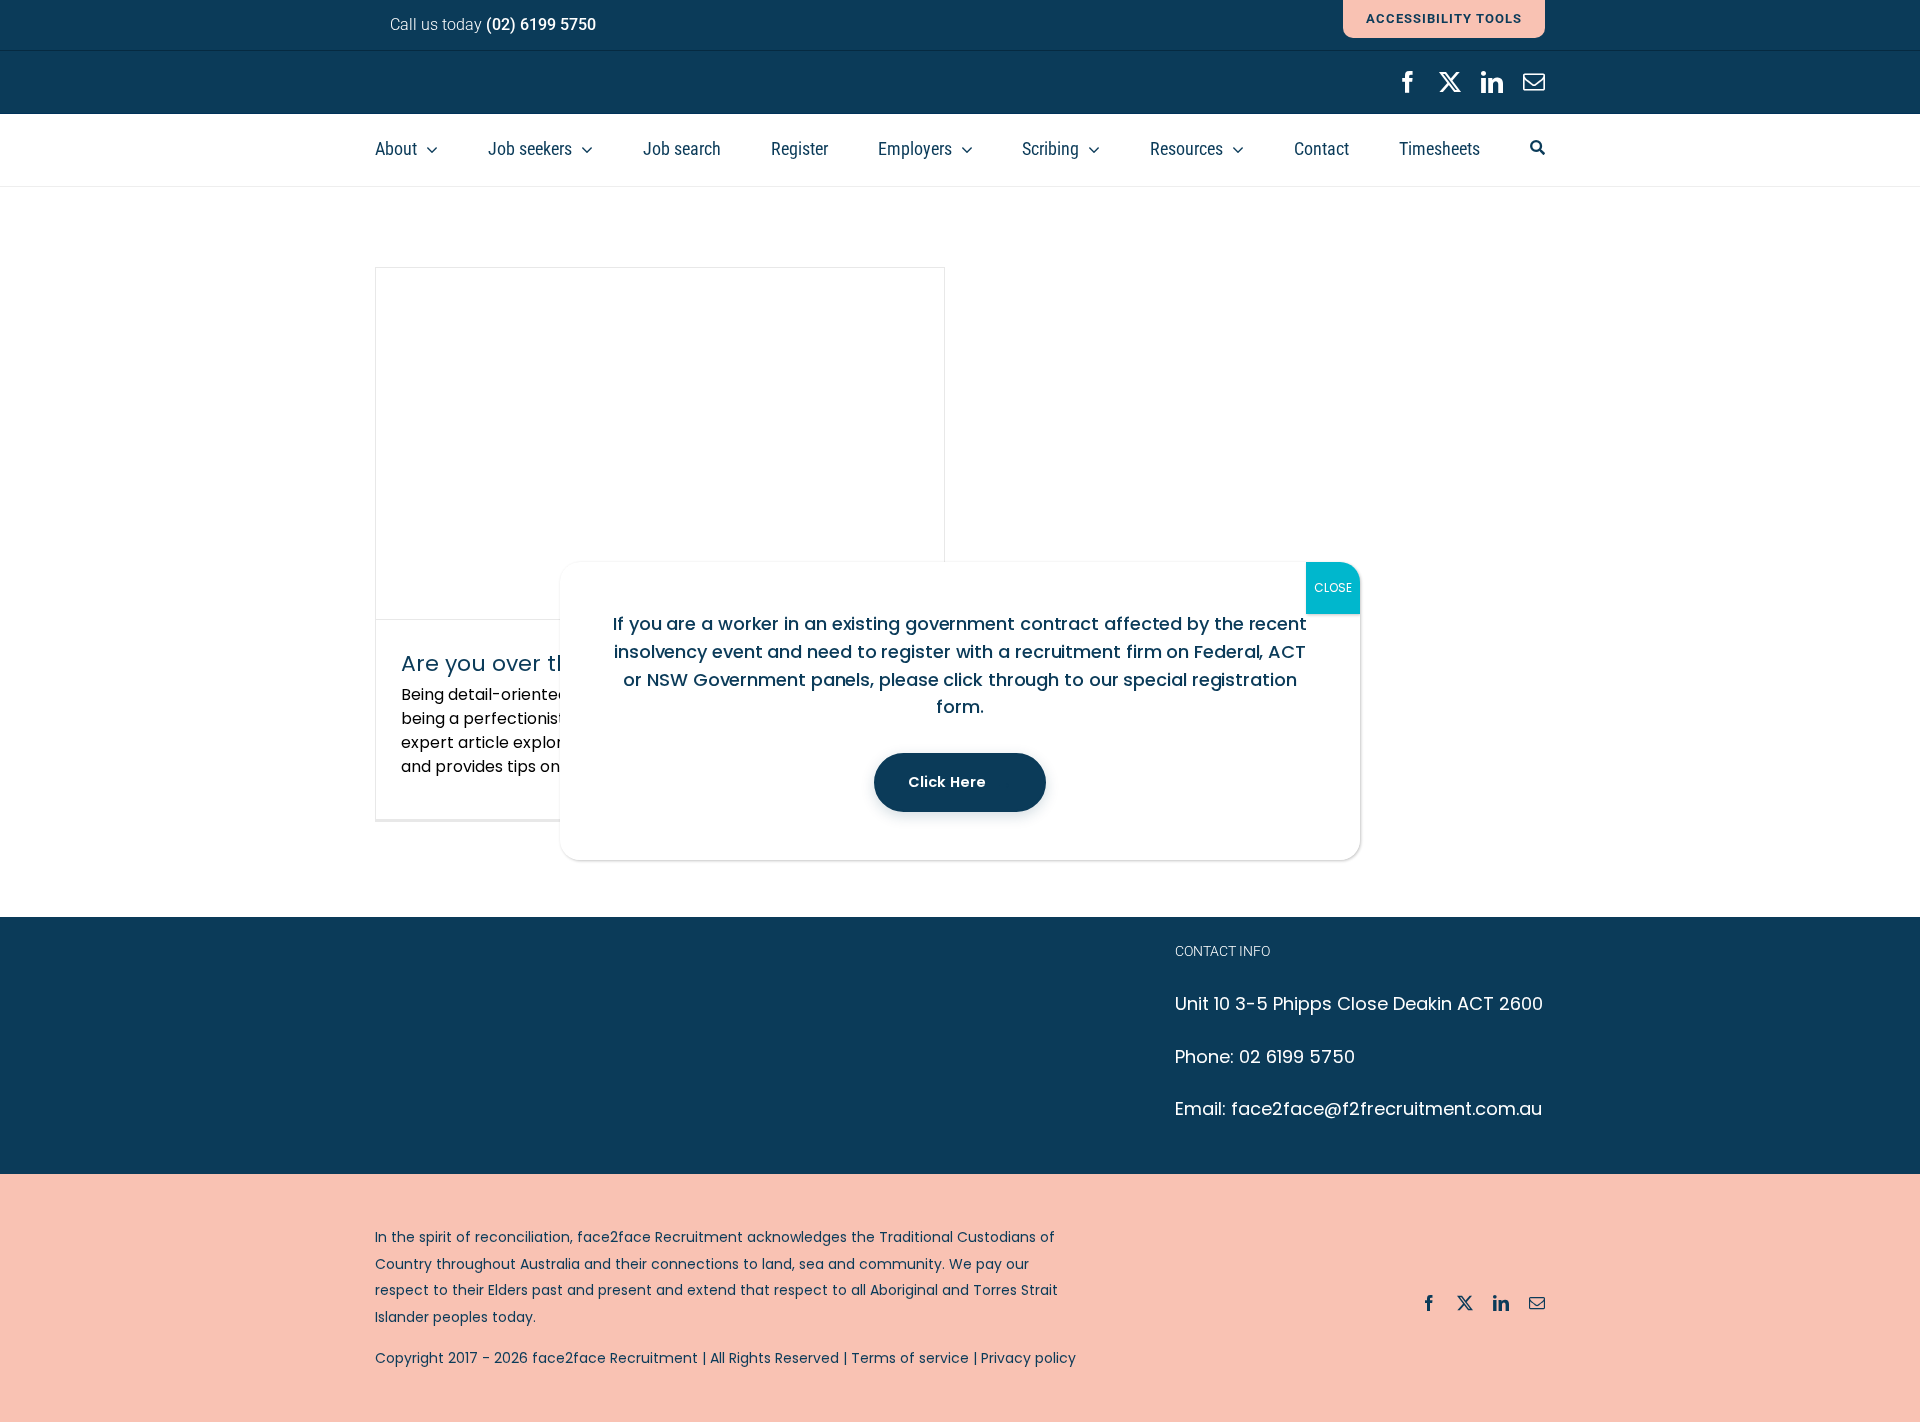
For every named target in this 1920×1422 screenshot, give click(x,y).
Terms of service (910, 1358)
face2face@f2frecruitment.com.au (1386, 1108)
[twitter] (1450, 82)
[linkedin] (1492, 82)
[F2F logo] (495, 69)
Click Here (947, 782)
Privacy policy (1028, 1358)
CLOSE (1333, 587)
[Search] (1537, 150)
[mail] (1534, 82)
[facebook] (1408, 82)
